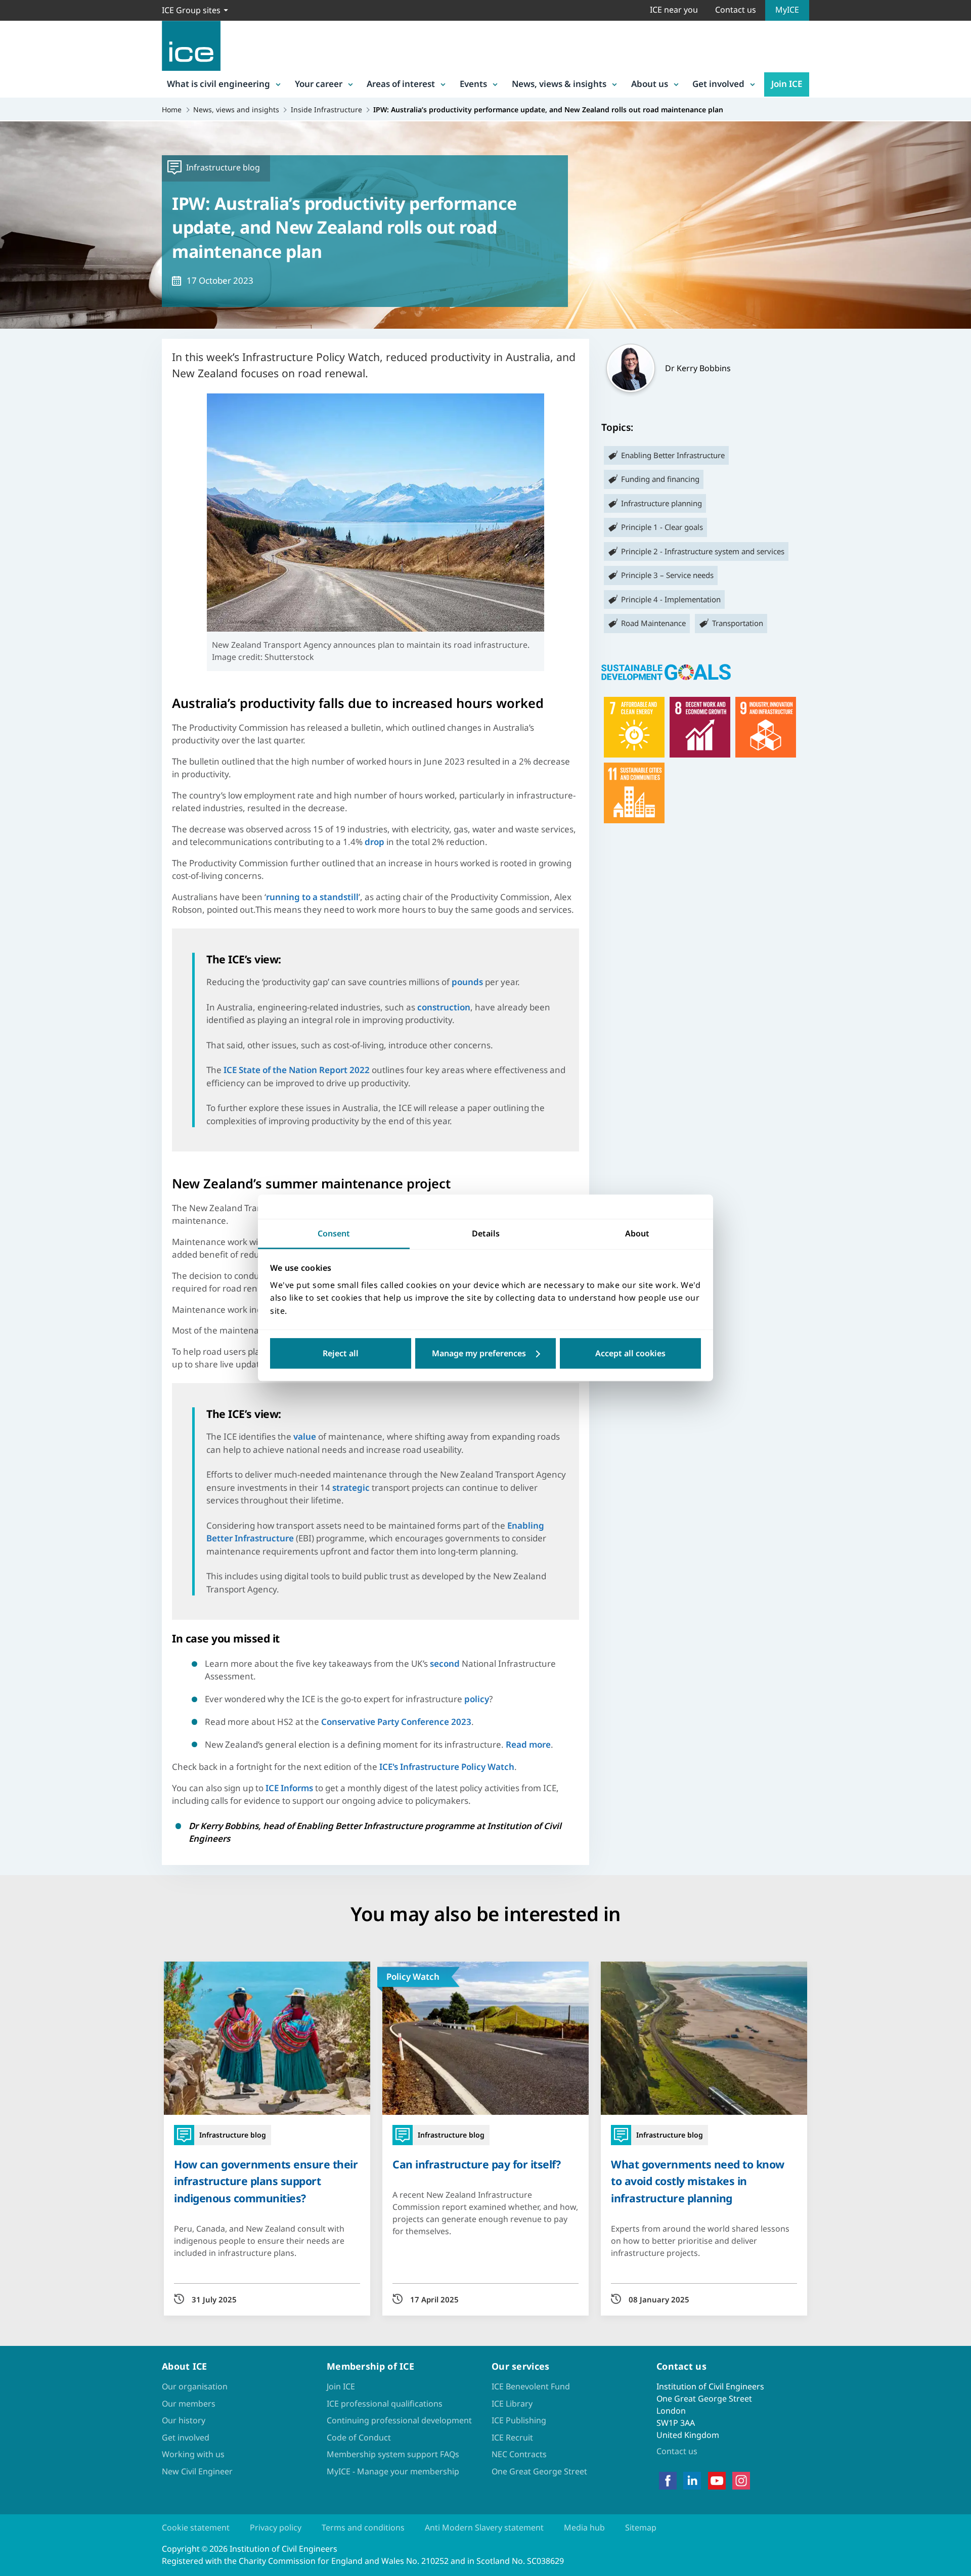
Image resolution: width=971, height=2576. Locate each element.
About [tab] (637, 1233)
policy (477, 1699)
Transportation (738, 623)
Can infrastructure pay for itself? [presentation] (476, 2164)
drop (374, 842)
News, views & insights (559, 84)
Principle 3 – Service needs (667, 575)
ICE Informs (289, 1788)
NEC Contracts (519, 2454)
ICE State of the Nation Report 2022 (297, 1070)
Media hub (584, 2527)
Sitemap (641, 2527)
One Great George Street (539, 2471)
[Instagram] (741, 2480)
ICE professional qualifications (385, 2404)
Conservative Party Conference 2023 (396, 1722)
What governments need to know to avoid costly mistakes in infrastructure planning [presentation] (698, 2181)
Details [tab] (486, 1233)
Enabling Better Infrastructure (673, 455)
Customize (486, 1354)
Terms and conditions (363, 2527)
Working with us (193, 2454)
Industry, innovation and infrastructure (766, 727)
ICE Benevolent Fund (531, 2386)
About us (650, 84)
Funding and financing (660, 479)
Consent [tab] (334, 1233)
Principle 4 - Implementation (671, 599)
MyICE (787, 10)
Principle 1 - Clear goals (662, 527)
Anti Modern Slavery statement (484, 2527)
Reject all (341, 1354)
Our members (189, 2404)
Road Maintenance (653, 623)
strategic (351, 1487)
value (305, 1436)
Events (473, 84)
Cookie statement (196, 2527)
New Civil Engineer (197, 2471)
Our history (184, 2420)
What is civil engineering (218, 84)
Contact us (736, 10)
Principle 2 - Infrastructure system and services (703, 551)
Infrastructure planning (661, 503)
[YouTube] (717, 2480)
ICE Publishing (519, 2420)
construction (444, 1007)
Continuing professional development (399, 2420)
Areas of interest (401, 84)
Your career (319, 84)
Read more (528, 1744)
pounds (467, 982)
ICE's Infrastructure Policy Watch (447, 1767)
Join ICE (787, 84)
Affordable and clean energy (634, 727)
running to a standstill (312, 897)
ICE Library (512, 2404)
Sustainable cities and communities (634, 793)
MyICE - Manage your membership (393, 2471)
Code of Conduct (359, 2437)
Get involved (718, 84)
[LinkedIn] (692, 2480)
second (445, 1663)
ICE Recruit (512, 2437)
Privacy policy (276, 2527)
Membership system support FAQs (393, 2454)
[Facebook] (668, 2480)
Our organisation (195, 2386)
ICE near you (674, 10)
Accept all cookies (630, 1354)
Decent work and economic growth (700, 727)
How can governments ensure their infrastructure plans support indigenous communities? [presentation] (266, 2181)
